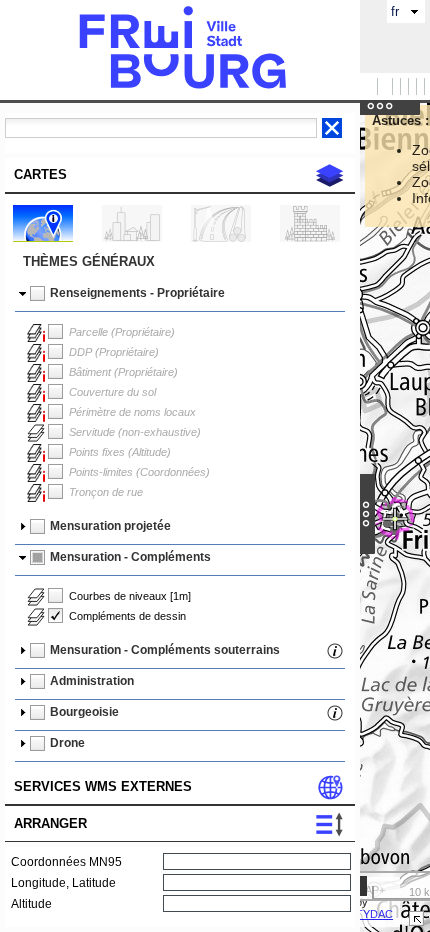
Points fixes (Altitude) (120, 452)
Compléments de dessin (127, 616)
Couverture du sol (112, 392)
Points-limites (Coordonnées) (139, 472)
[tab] (182, 174)
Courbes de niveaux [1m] (130, 596)
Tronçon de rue (106, 492)
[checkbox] (38, 294)
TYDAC (374, 914)
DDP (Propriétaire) (114, 352)
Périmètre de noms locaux (132, 412)
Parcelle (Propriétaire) (122, 332)
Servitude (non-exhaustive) (135, 432)
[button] (184, 296)
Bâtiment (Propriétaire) (123, 372)
